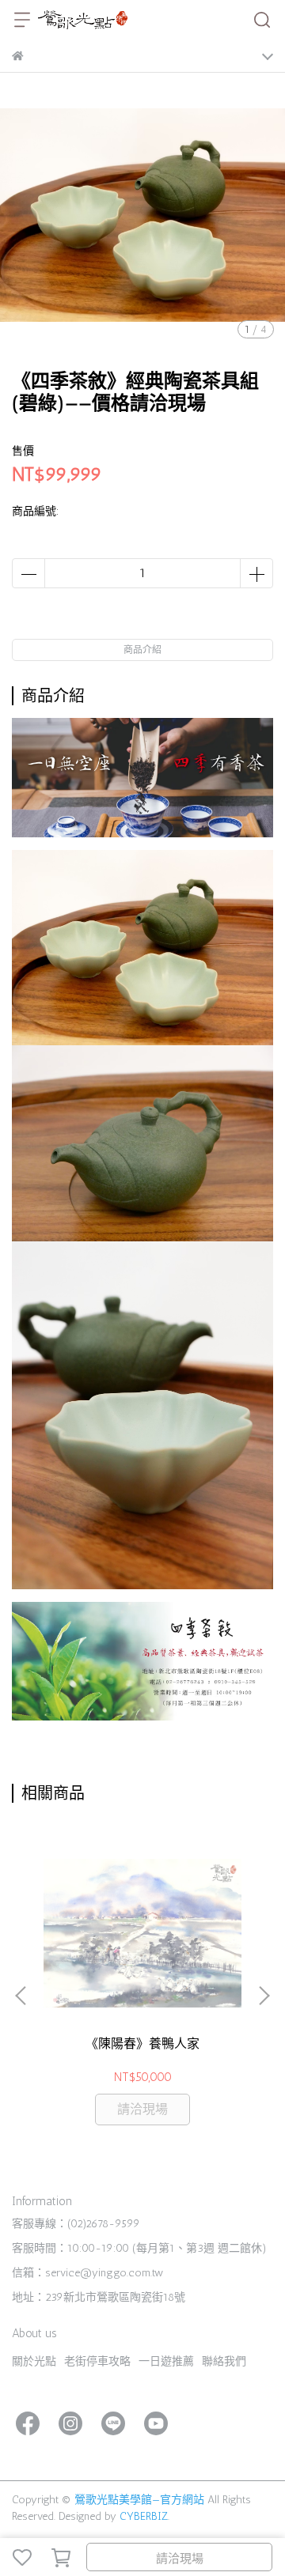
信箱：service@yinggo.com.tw (87, 2273)
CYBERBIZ (144, 2516)
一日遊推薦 (166, 2361)
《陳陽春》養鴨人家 (142, 2043)
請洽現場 (180, 2559)
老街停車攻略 (97, 2361)
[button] (264, 1996)
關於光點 (34, 2361)
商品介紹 (142, 650)
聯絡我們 (224, 2361)
